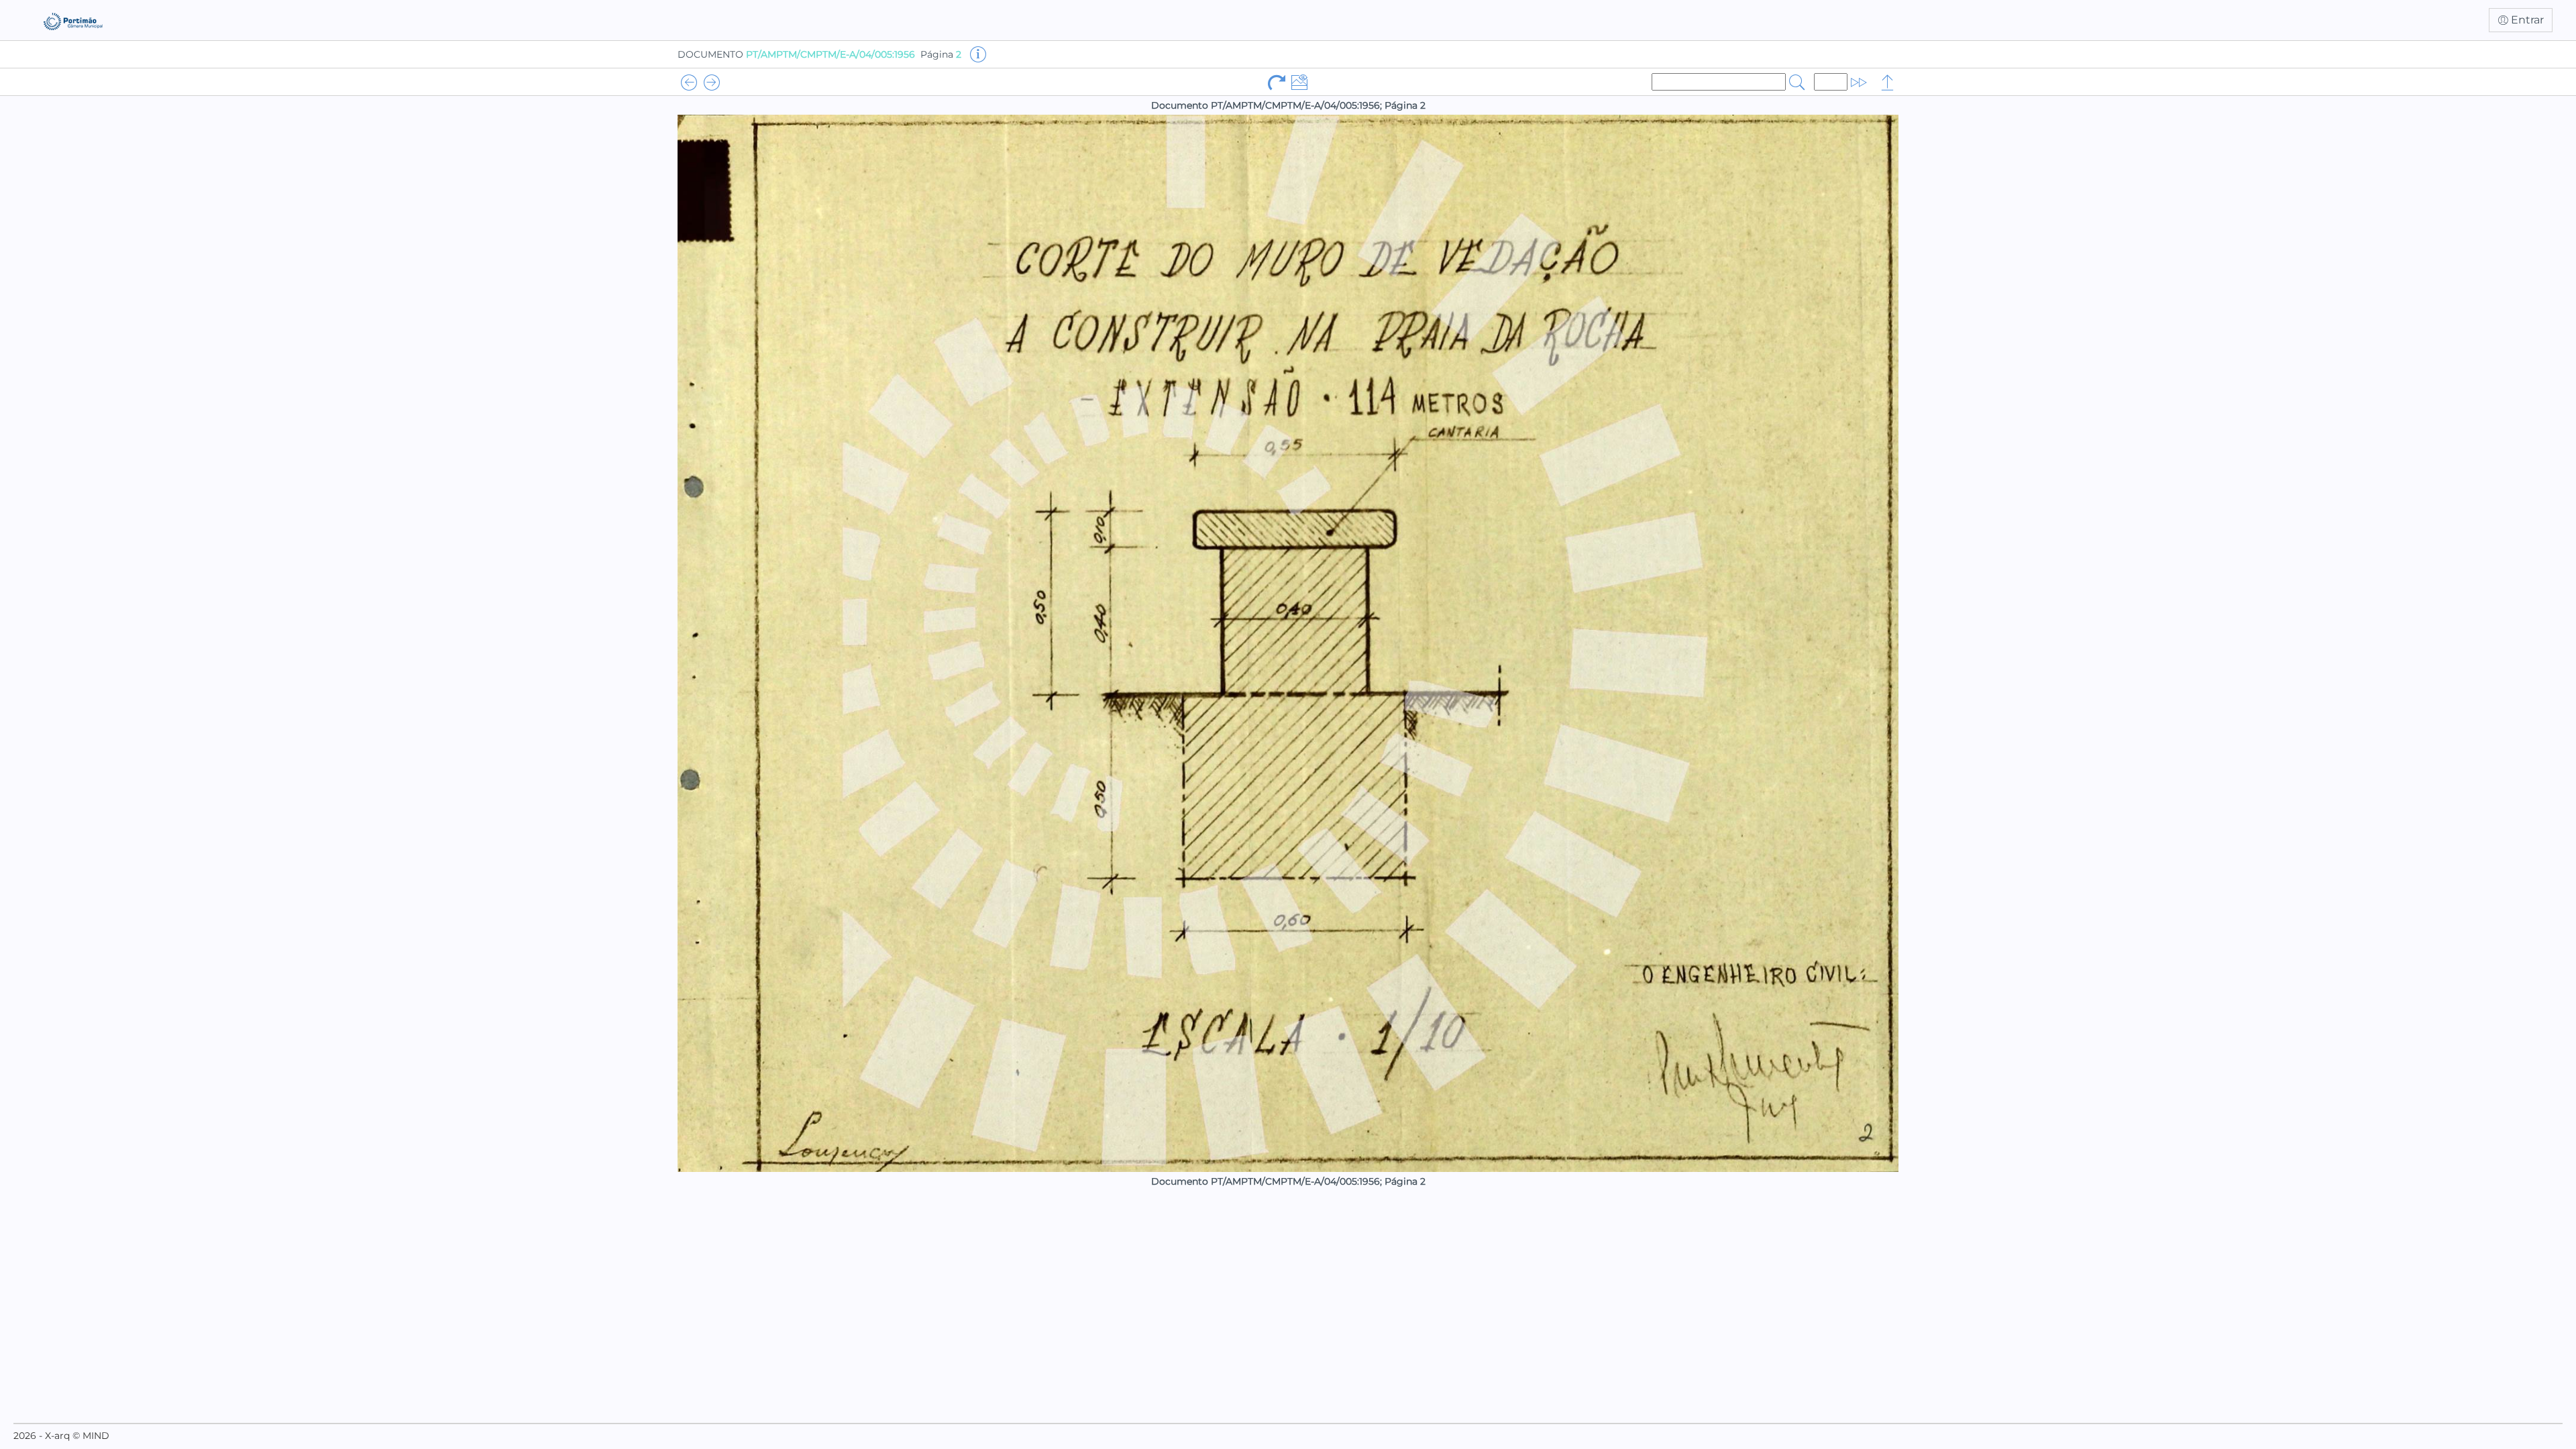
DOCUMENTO (796, 54)
